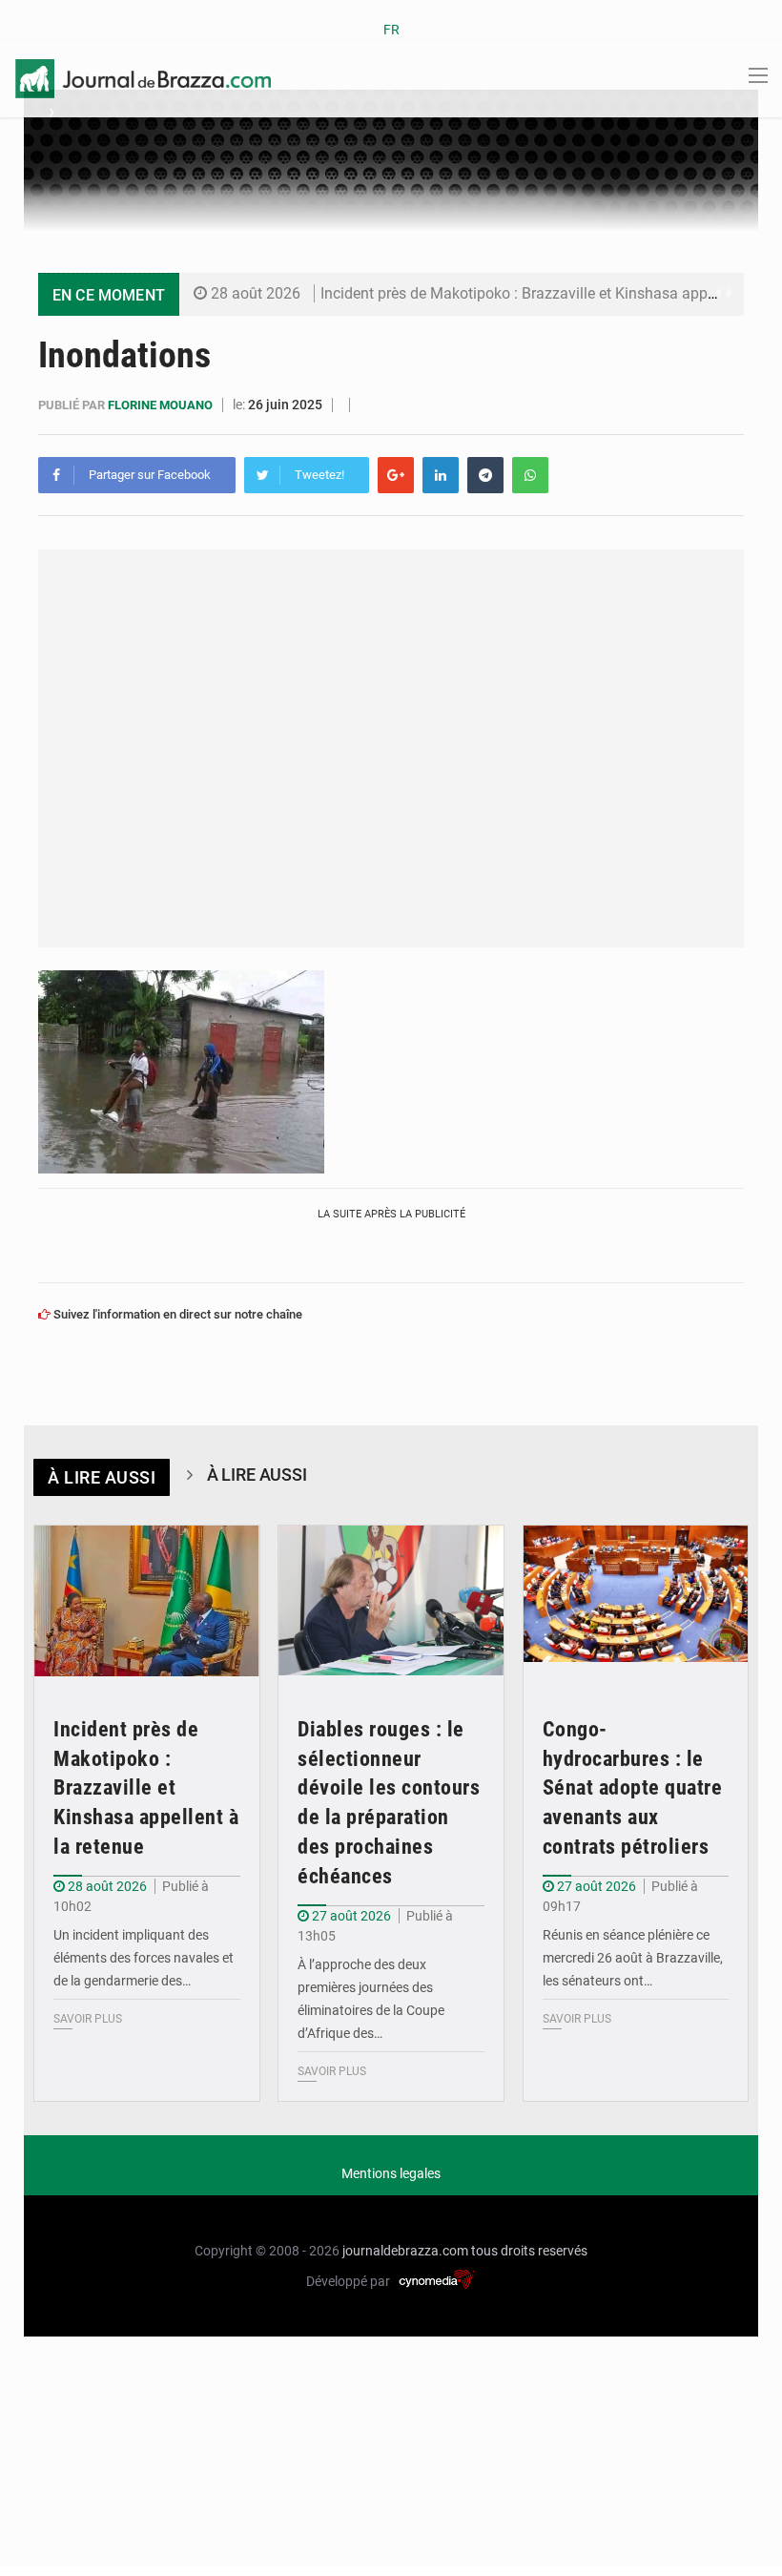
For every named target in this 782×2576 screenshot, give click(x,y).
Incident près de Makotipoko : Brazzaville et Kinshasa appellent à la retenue (146, 1788)
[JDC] (143, 77)
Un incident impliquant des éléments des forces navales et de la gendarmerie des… (144, 1958)
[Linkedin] (441, 475)
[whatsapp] (530, 475)
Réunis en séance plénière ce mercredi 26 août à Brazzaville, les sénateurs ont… (633, 1958)
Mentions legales (391, 2173)
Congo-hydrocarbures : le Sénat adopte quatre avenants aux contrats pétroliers (633, 1788)
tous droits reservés (529, 2251)
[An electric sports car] (147, 1601)
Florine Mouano (162, 405)
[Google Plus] (396, 475)
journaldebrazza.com (405, 2251)
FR (391, 30)
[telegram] (485, 475)
